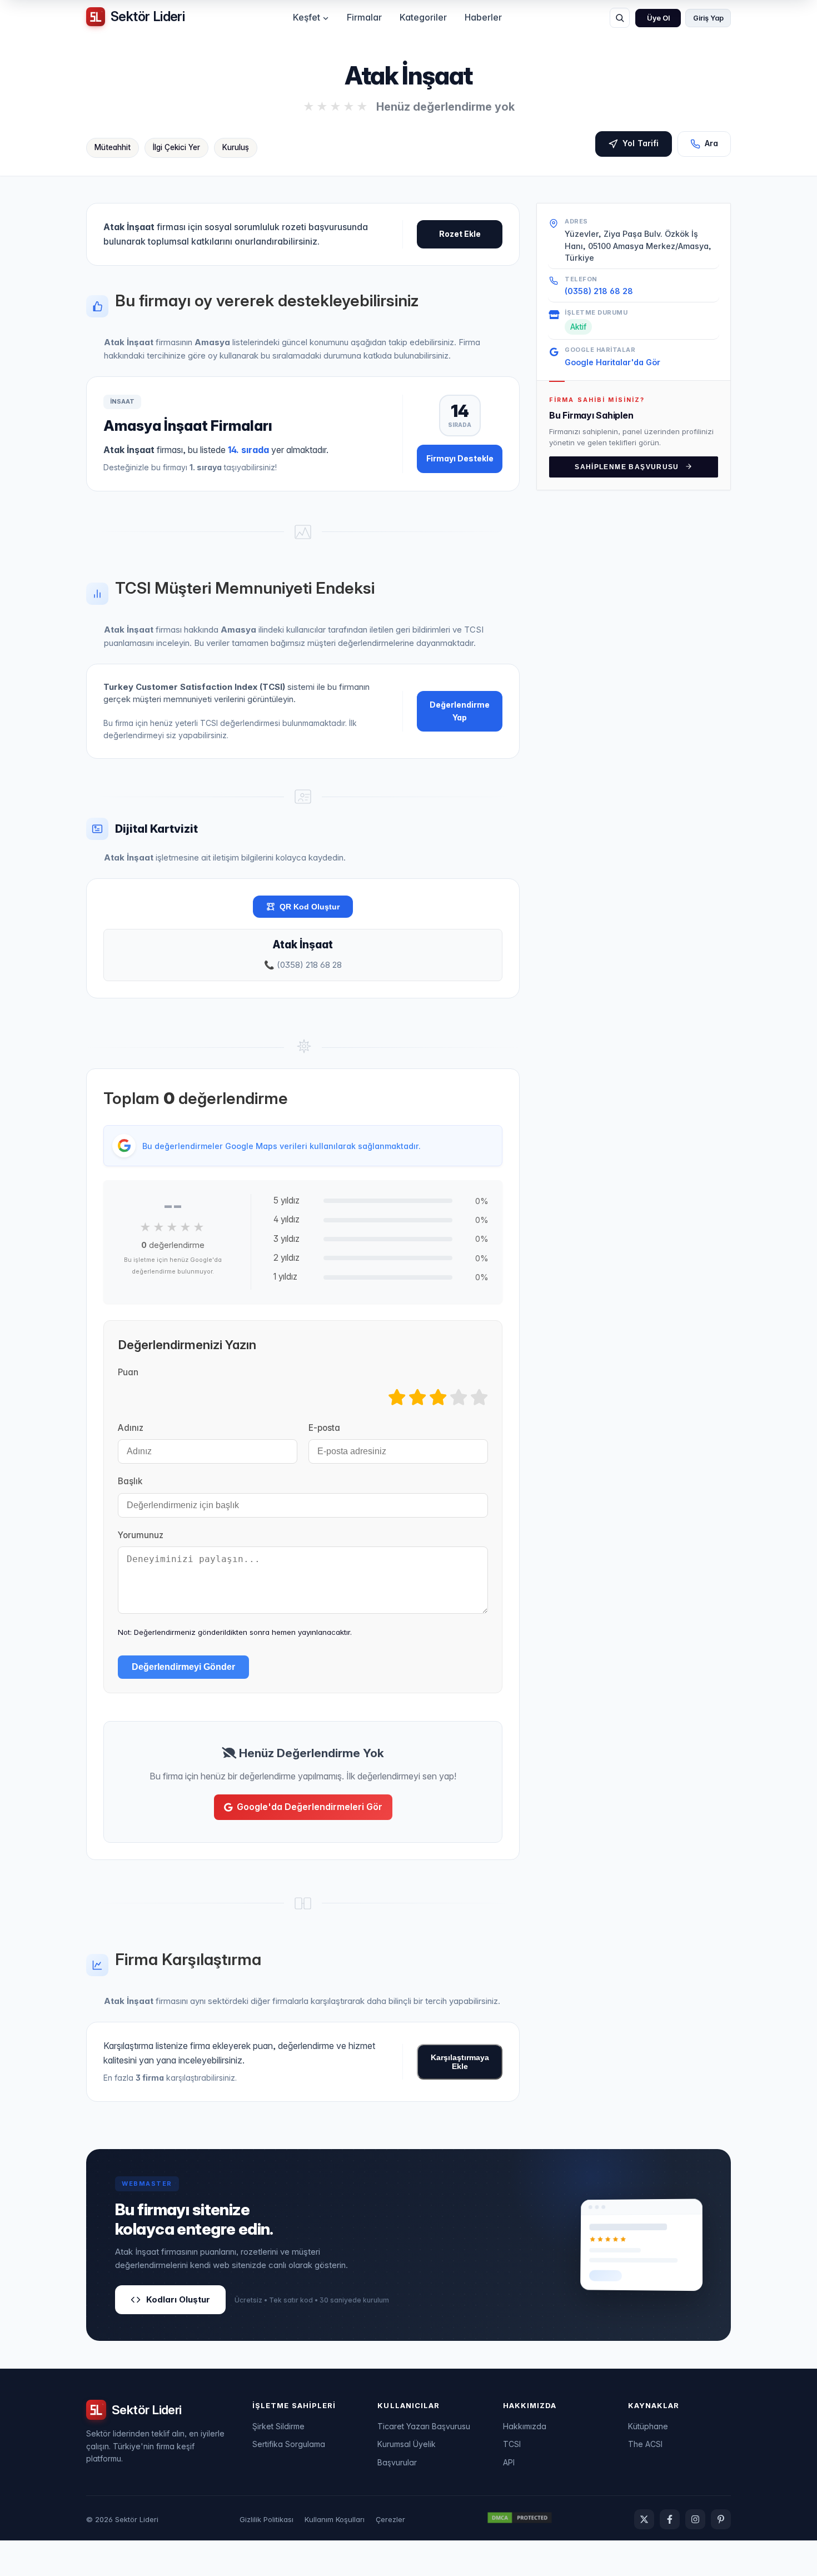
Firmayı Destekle (460, 458)
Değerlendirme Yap (460, 711)
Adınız (131, 1428)
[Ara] (620, 18)
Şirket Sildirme (278, 2426)
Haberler (483, 17)
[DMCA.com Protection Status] (520, 2519)
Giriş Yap (708, 18)
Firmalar (364, 17)
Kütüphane (648, 2426)
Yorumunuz (141, 1535)
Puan (128, 1372)
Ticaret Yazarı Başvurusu (424, 2426)
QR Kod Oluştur (310, 907)
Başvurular (397, 2462)
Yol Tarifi (641, 143)
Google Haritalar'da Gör (612, 362)
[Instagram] (695, 2519)
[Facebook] (670, 2519)
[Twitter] (644, 2519)
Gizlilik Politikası (266, 2519)
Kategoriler (423, 17)
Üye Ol (658, 18)
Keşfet (307, 17)
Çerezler (390, 2519)
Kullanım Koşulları (335, 2519)
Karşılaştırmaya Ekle (460, 2062)
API (509, 2462)
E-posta (324, 1428)
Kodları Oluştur (178, 2299)
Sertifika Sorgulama (289, 2444)
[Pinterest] (721, 2519)
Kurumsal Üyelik (407, 2444)
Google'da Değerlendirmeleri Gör (310, 1807)
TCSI (512, 2444)
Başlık (130, 1481)
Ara (711, 143)
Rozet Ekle (460, 234)
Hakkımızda (525, 2426)
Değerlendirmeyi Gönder (183, 1667)
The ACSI (645, 2444)
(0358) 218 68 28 (599, 291)
